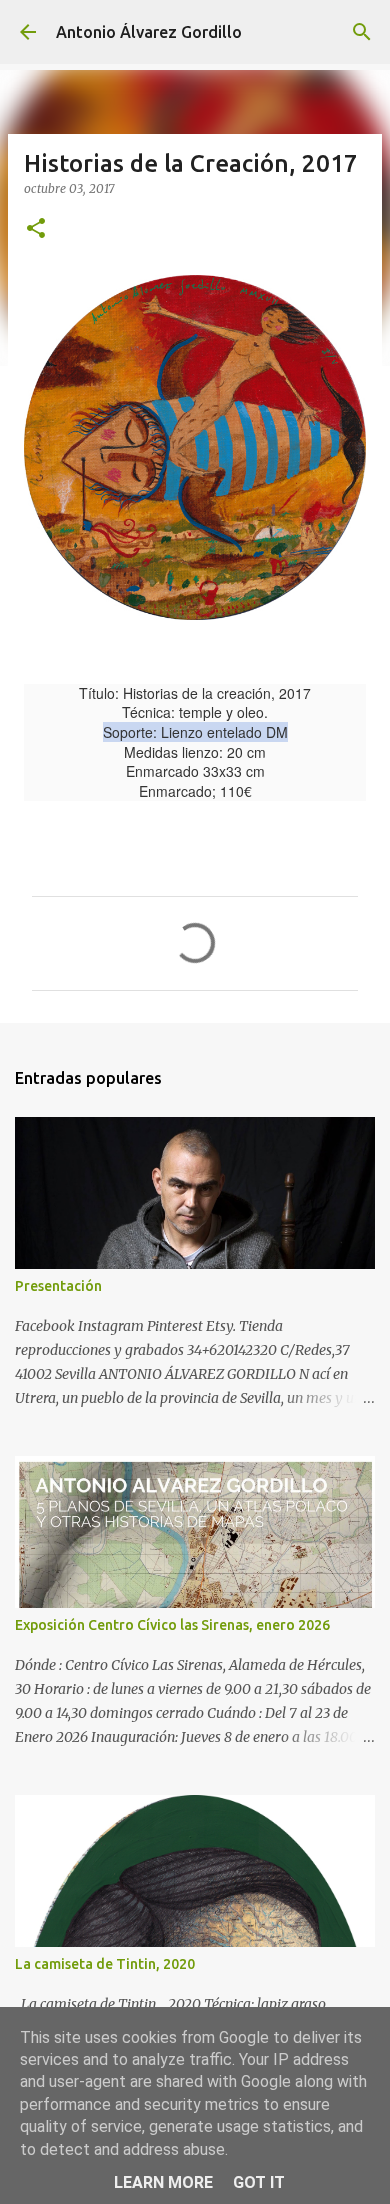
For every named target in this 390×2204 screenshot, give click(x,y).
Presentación (58, 1286)
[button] (36, 229)
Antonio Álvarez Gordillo (149, 32)
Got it (259, 2182)
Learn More (163, 2182)
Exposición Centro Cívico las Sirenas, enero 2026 (172, 1625)
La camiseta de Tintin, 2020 (105, 1964)
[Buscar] (362, 32)
